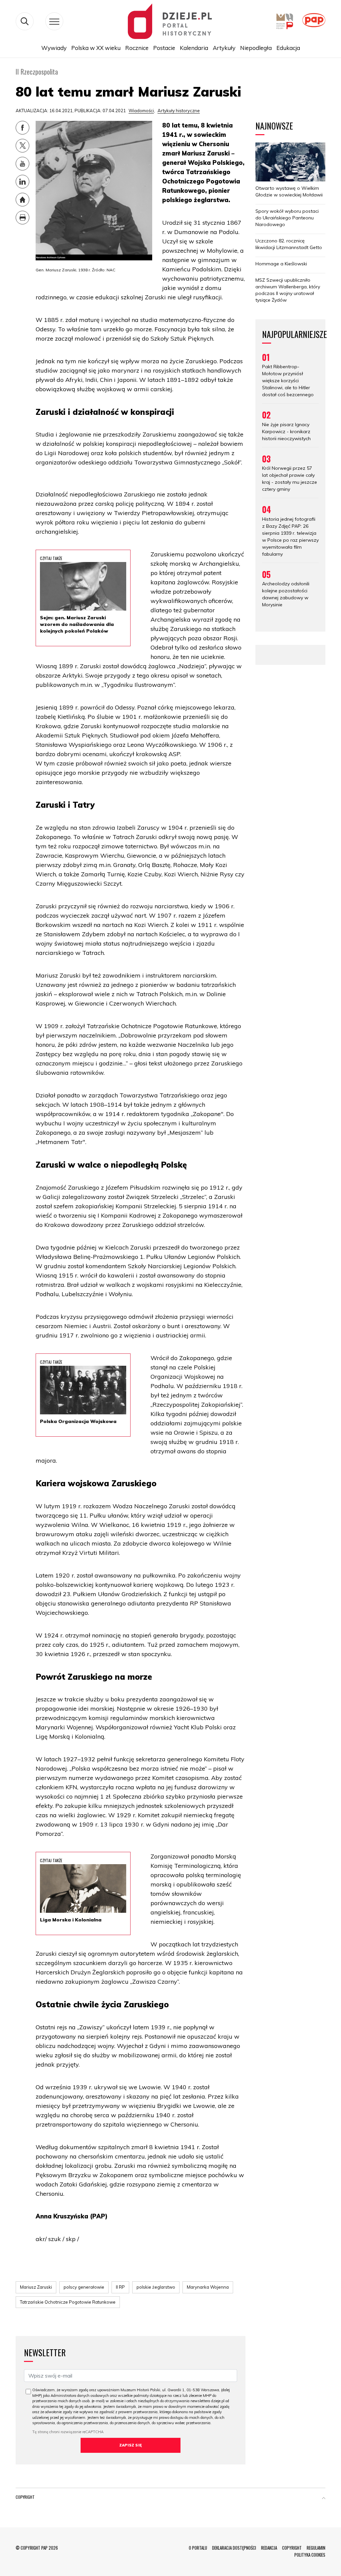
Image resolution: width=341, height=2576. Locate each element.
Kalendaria (194, 48)
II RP (120, 2287)
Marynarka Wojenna (208, 2287)
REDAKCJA (269, 2548)
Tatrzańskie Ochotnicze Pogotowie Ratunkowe (68, 2302)
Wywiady (54, 48)
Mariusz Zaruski (36, 2287)
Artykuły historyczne (179, 111)
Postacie (164, 48)
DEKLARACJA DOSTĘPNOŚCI (234, 2548)
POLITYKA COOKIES (310, 2555)
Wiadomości (141, 111)
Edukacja (288, 48)
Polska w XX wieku (96, 48)
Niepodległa (256, 48)
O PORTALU (198, 2548)
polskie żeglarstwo (156, 2287)
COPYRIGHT (292, 2548)
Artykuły (224, 48)
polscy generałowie (84, 2287)
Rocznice (137, 48)
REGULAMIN (316, 2548)
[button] (324, 2498)
